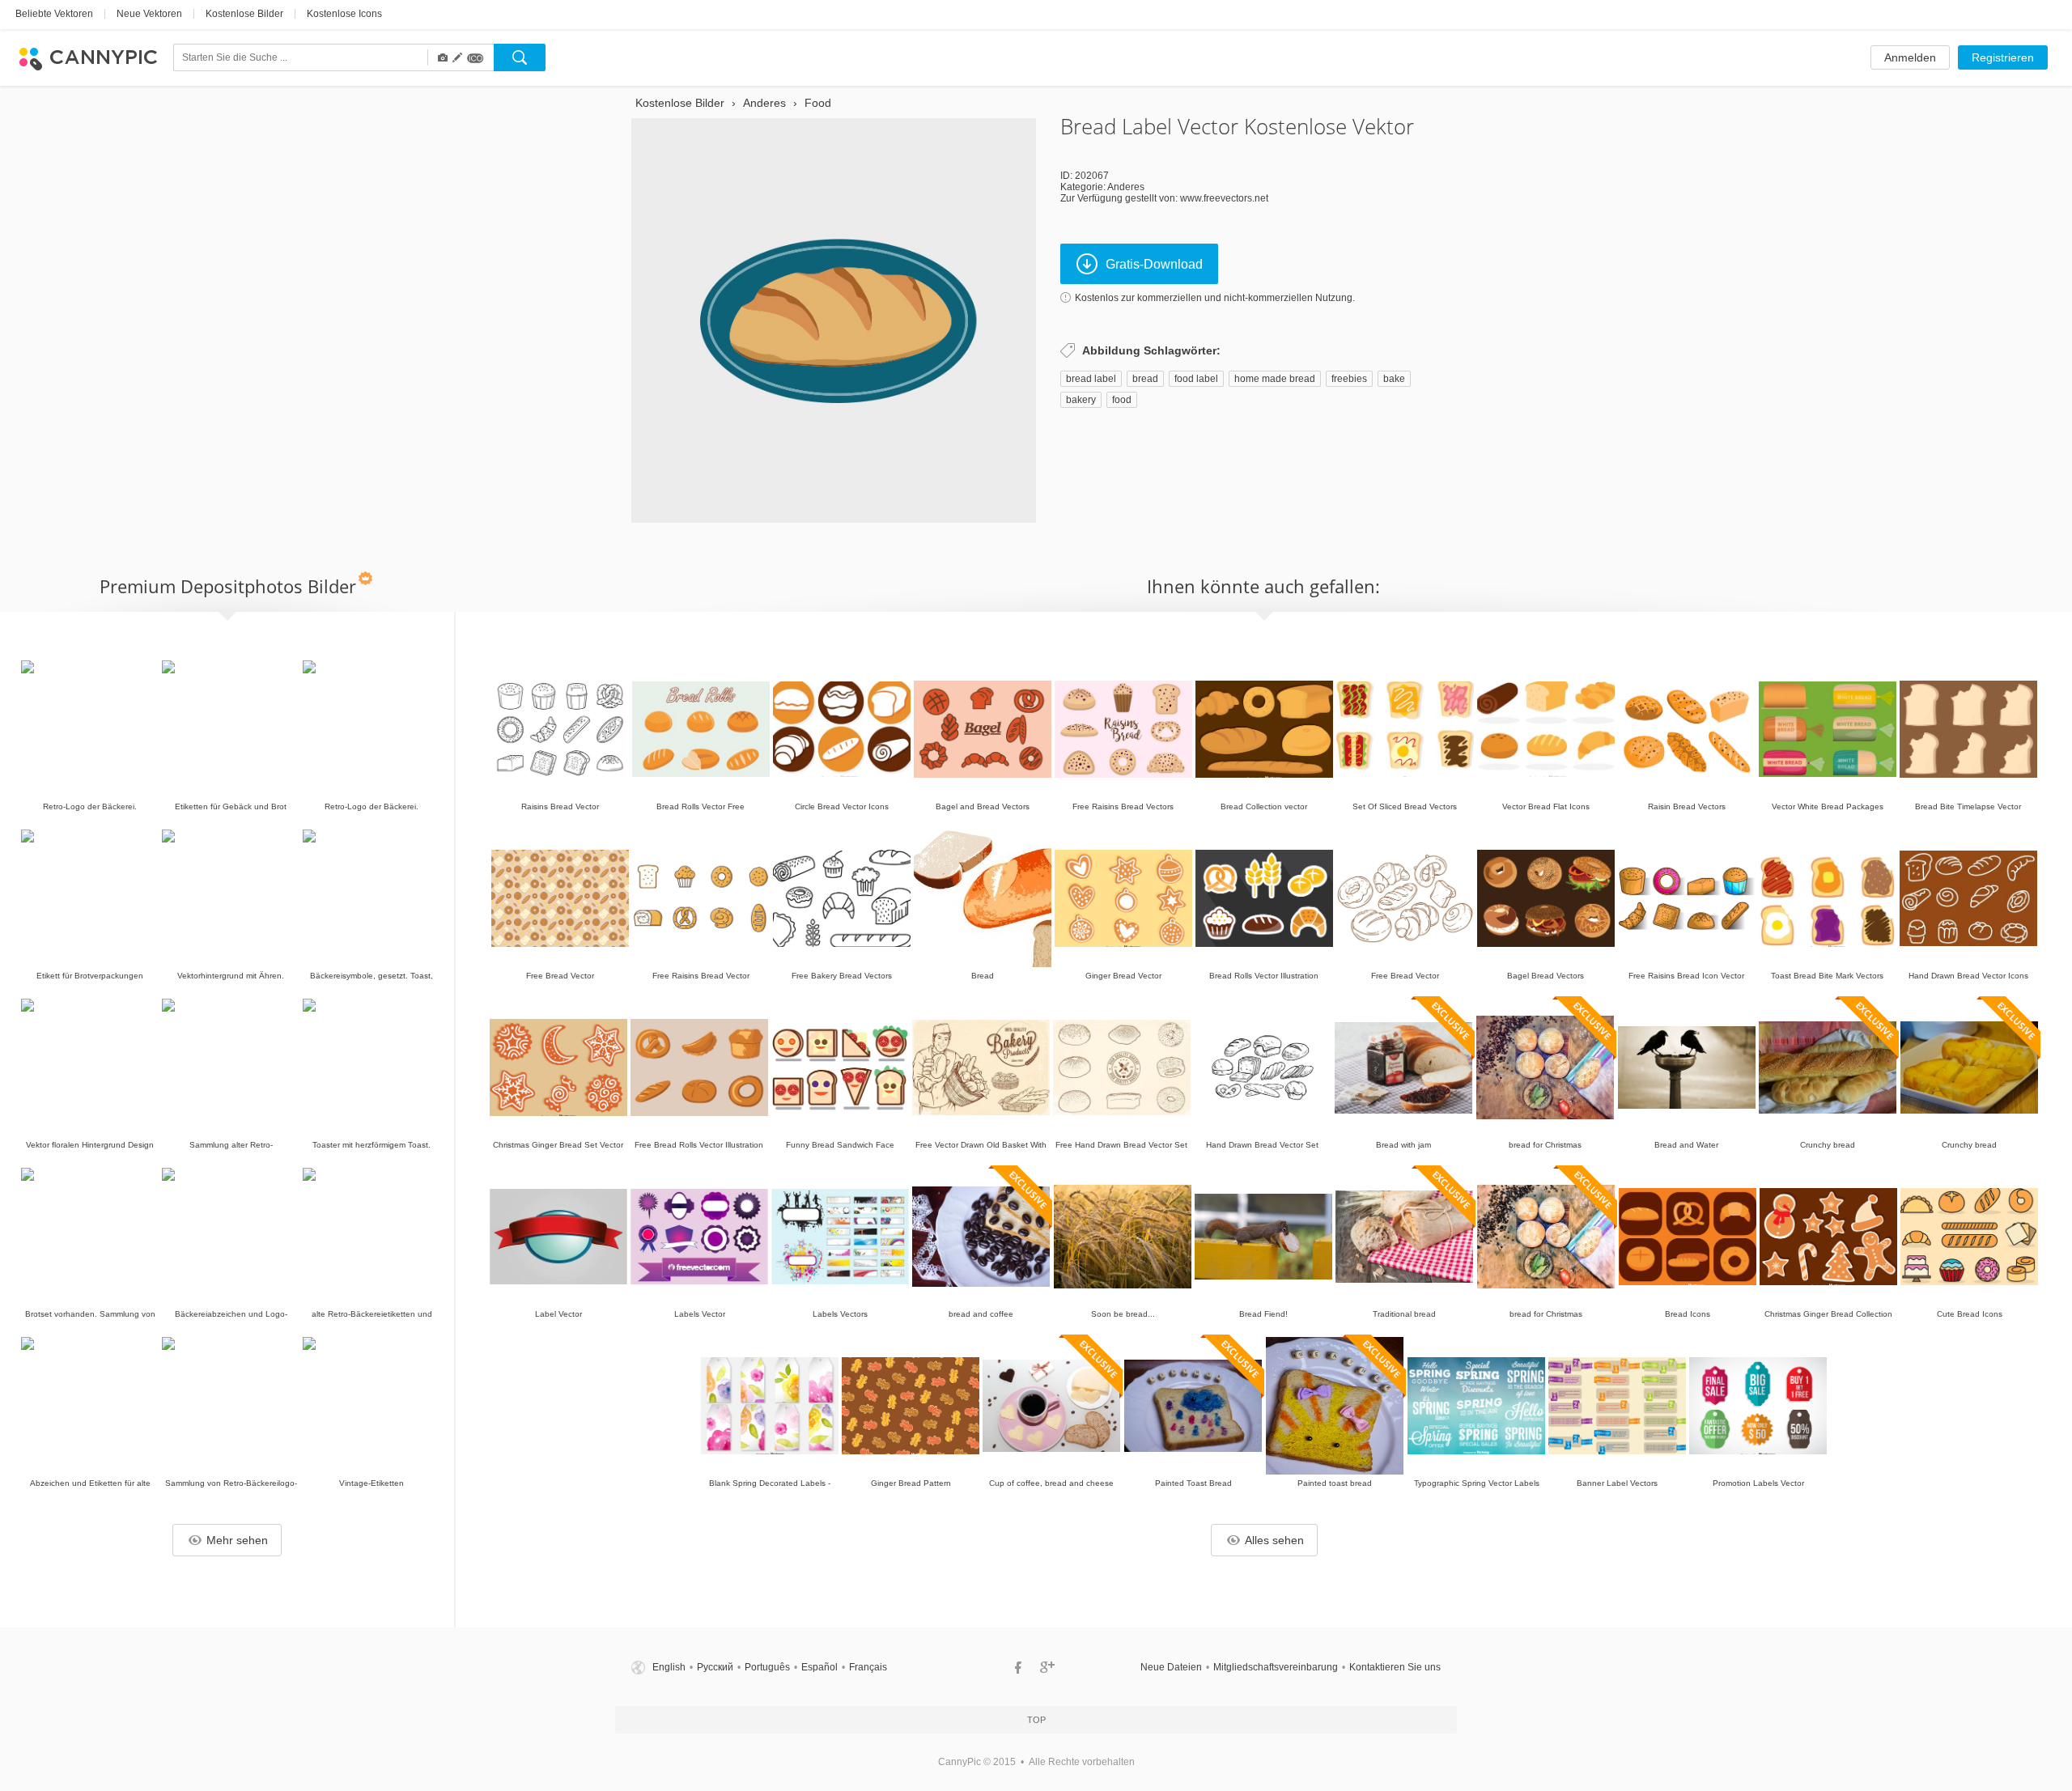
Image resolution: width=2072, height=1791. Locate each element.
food (1122, 400)
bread (1145, 379)
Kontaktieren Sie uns (1395, 1667)
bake (1394, 379)
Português (767, 1667)
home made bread (1275, 379)
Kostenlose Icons (344, 14)
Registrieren (2003, 57)
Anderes (1126, 187)
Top (1036, 1720)
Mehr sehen (237, 1540)
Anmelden (1910, 57)
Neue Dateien (1171, 1667)
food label (1196, 379)
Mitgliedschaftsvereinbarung (1276, 1667)
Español (819, 1667)
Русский (715, 1667)
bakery (1081, 400)
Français (868, 1667)
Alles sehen (1274, 1540)
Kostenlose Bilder (244, 14)
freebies (1349, 379)
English (669, 1667)
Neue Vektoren (149, 14)
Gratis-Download (1154, 264)
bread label (1091, 379)
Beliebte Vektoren (54, 14)
